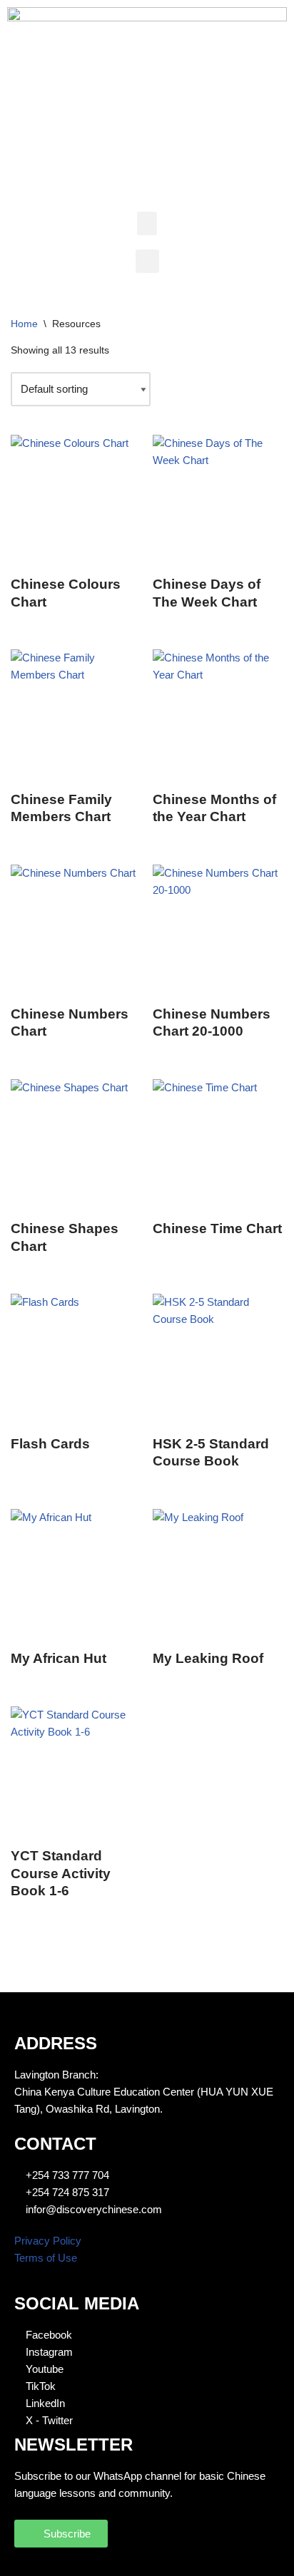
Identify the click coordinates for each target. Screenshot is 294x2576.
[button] (147, 223)
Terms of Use (46, 2258)
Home (24, 324)
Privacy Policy (48, 2241)
